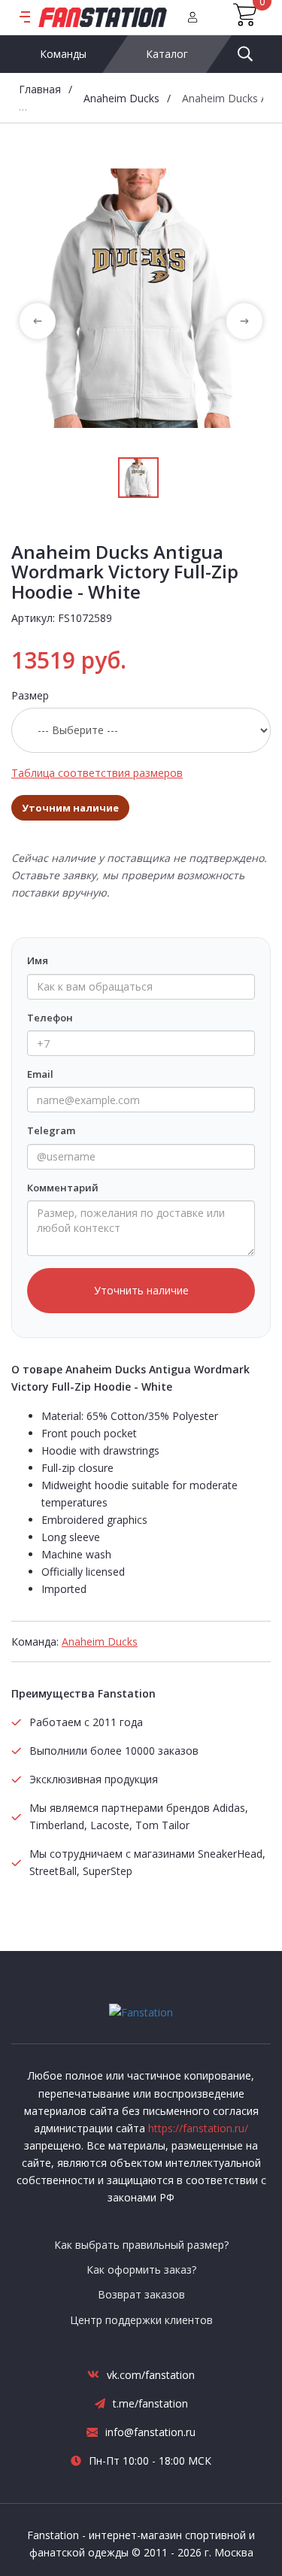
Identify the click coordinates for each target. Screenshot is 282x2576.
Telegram (51, 1130)
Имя (38, 960)
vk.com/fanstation (151, 2375)
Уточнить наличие (141, 1290)
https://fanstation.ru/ (198, 2128)
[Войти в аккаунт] (193, 17)
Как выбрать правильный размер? (141, 2245)
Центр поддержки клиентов (141, 2320)
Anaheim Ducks (121, 98)
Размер (30, 695)
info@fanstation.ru (150, 2432)
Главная (40, 89)
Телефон (50, 1018)
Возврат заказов (141, 2294)
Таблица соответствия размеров (97, 773)
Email (40, 1074)
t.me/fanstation (150, 2403)
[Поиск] (245, 54)
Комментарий (63, 1188)
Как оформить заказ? (141, 2270)
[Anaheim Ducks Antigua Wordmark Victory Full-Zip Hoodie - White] (141, 298)
